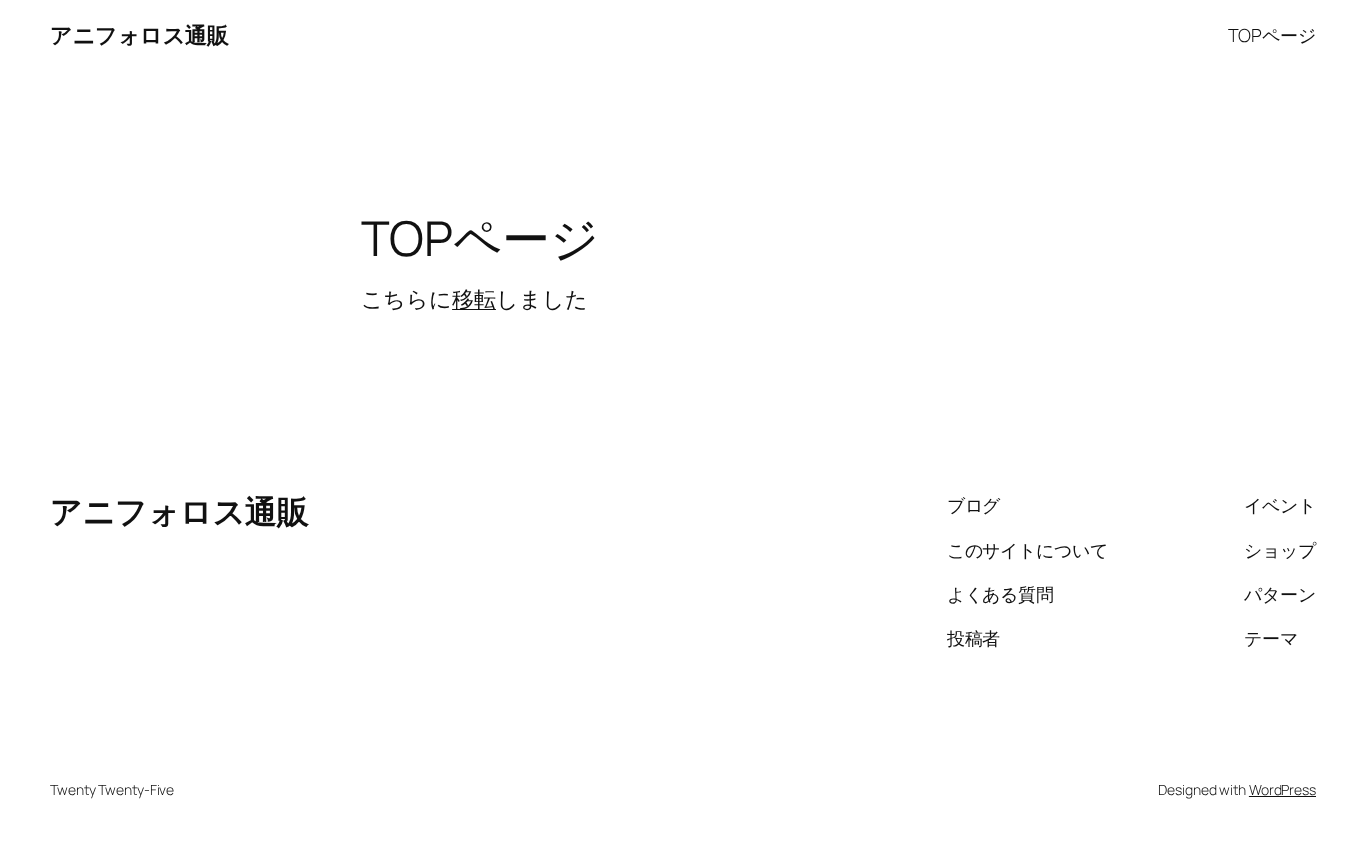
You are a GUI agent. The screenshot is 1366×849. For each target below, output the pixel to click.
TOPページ (1272, 35)
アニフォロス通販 (139, 35)
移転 (474, 299)
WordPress (1282, 789)
